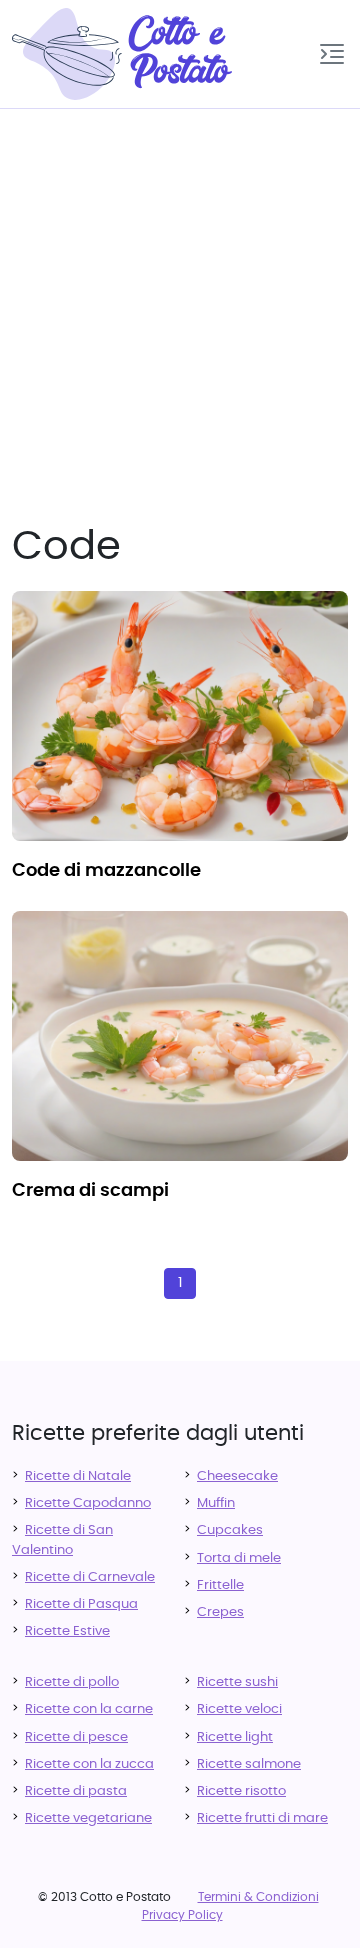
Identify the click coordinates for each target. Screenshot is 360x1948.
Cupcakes (230, 1530)
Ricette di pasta (76, 1791)
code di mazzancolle (106, 871)
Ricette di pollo (72, 1682)
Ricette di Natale (78, 1476)
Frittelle (220, 1585)
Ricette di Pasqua (81, 1604)
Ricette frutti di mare (262, 1818)
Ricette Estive (67, 1631)
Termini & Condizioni (258, 1897)
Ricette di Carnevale (90, 1577)
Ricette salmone (249, 1764)
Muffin (216, 1503)
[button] (332, 54)
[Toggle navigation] (332, 54)
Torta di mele (239, 1558)
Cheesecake (237, 1476)
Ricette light (235, 1737)
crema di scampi (90, 1191)
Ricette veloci (239, 1709)
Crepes (220, 1612)
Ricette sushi (237, 1682)
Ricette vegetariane (88, 1818)
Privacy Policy (182, 1915)
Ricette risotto (241, 1791)
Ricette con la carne (89, 1709)
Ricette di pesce (76, 1737)
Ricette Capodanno (88, 1503)
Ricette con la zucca (89, 1764)
